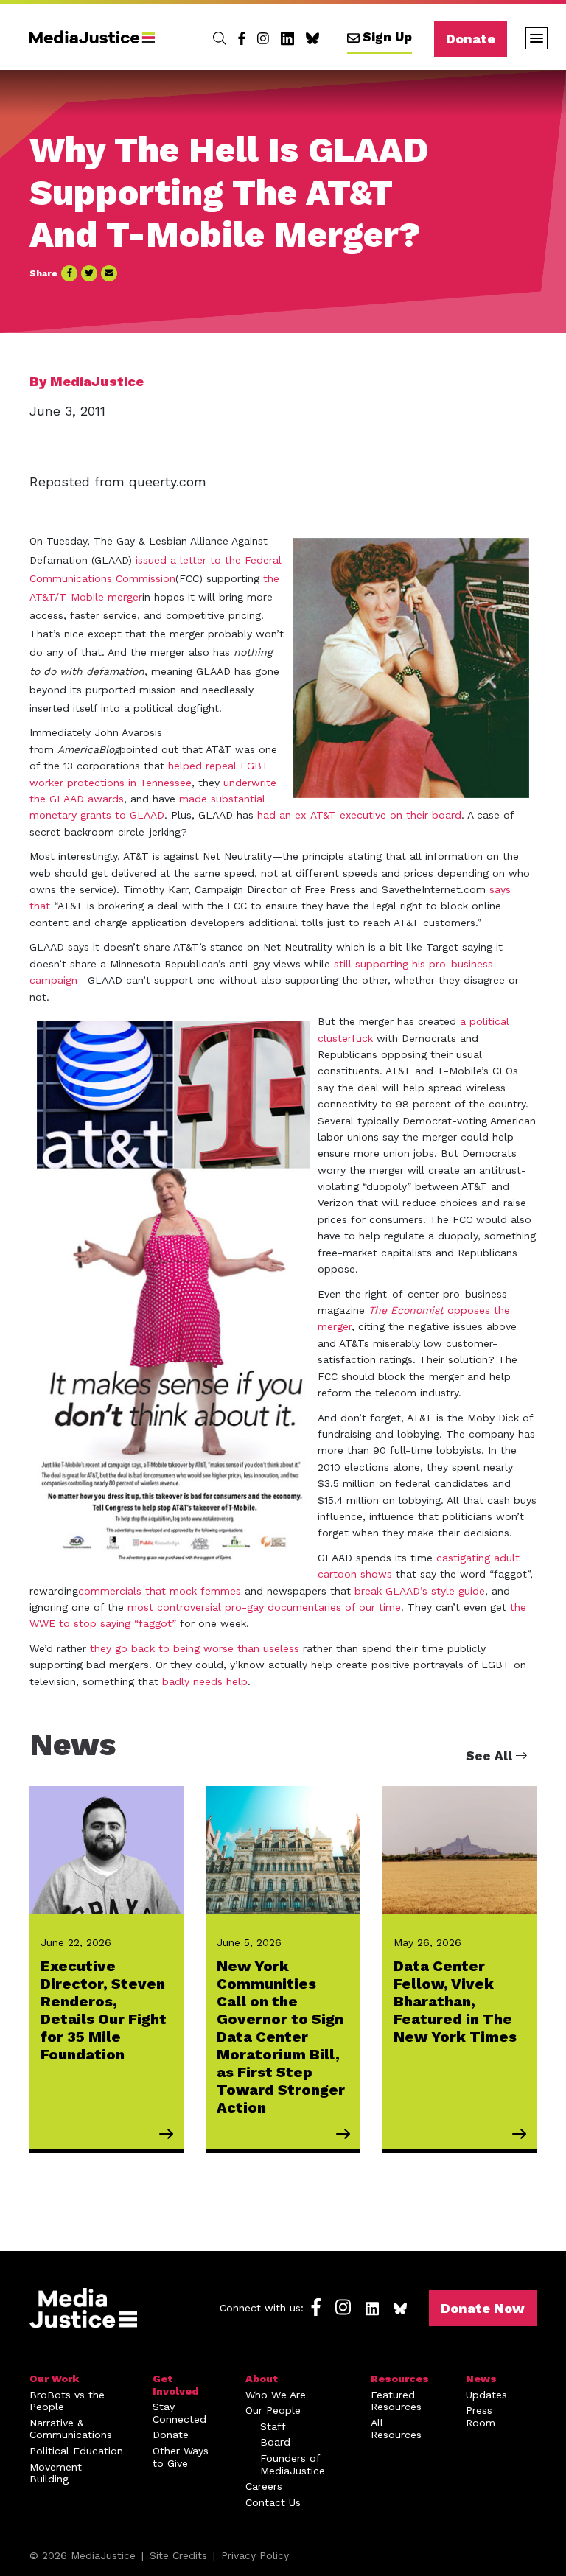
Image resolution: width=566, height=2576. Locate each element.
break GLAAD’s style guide (420, 1591)
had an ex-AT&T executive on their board (359, 815)
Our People (273, 2410)
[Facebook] (242, 38)
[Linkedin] (287, 38)
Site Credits (178, 2555)
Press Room (481, 2416)
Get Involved (176, 2385)
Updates (486, 2395)
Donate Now (483, 2308)
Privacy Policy (255, 2555)
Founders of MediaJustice (293, 2464)
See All (491, 1756)
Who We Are (276, 2395)
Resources (400, 2379)
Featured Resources (396, 2401)
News (481, 2379)
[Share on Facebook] (69, 273)
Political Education (76, 2451)
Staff (273, 2426)
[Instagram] (263, 38)
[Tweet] (89, 273)
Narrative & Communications (71, 2429)
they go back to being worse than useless (195, 1648)
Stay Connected (179, 2413)
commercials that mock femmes (160, 1591)
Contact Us (273, 2502)
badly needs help (205, 1681)
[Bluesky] (312, 38)
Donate (471, 39)
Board (275, 2442)
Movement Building (56, 2473)
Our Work (54, 2379)
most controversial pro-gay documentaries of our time (264, 1607)
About (262, 2379)
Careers (264, 2486)
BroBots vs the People (67, 2401)
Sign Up (387, 37)
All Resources (396, 2429)
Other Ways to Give (181, 2457)
